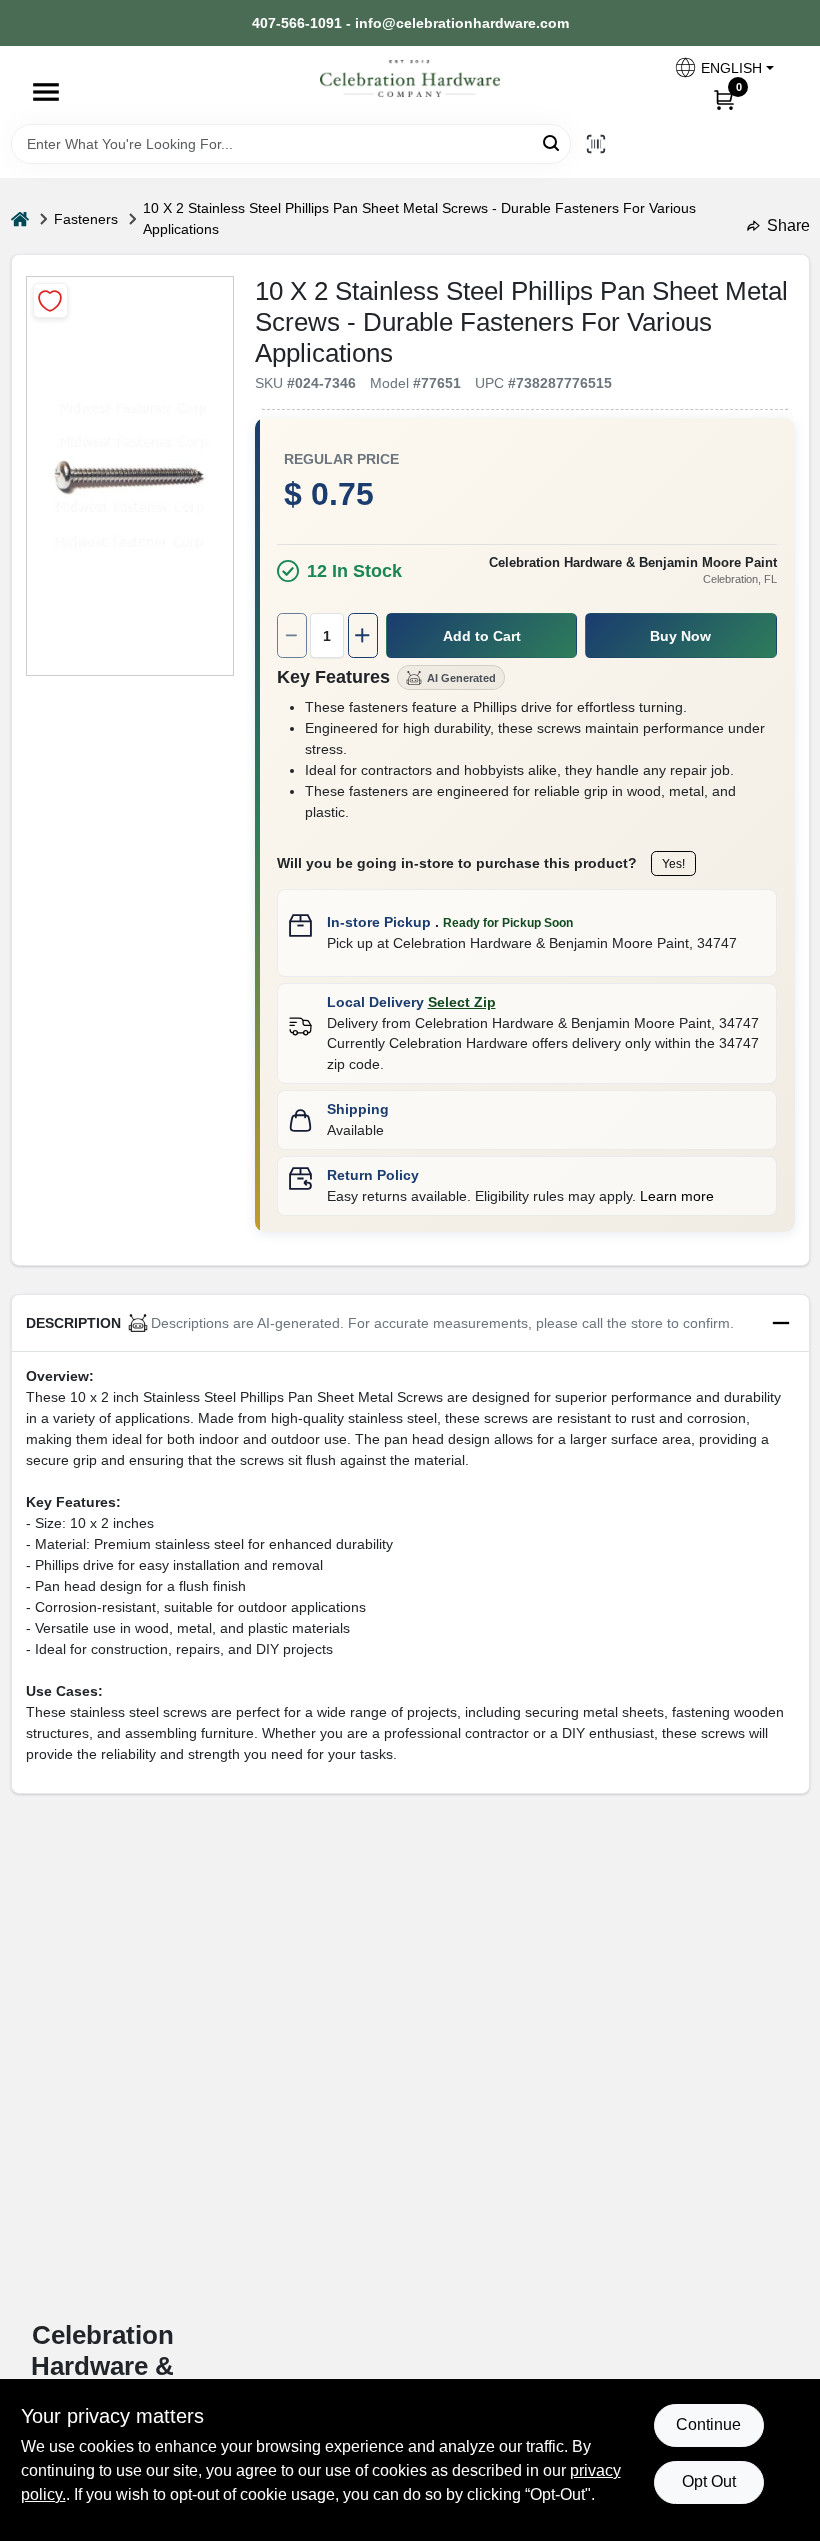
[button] (723, 67)
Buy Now (680, 636)
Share (788, 225)
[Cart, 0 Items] (724, 99)
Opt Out (709, 2481)
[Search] (552, 142)
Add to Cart (482, 636)
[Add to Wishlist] (50, 300)
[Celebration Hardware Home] (410, 78)
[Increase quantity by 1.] (363, 635)
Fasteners (86, 219)
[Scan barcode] (596, 144)
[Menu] (46, 92)
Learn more (677, 1196)
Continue (708, 2424)
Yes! (673, 864)
